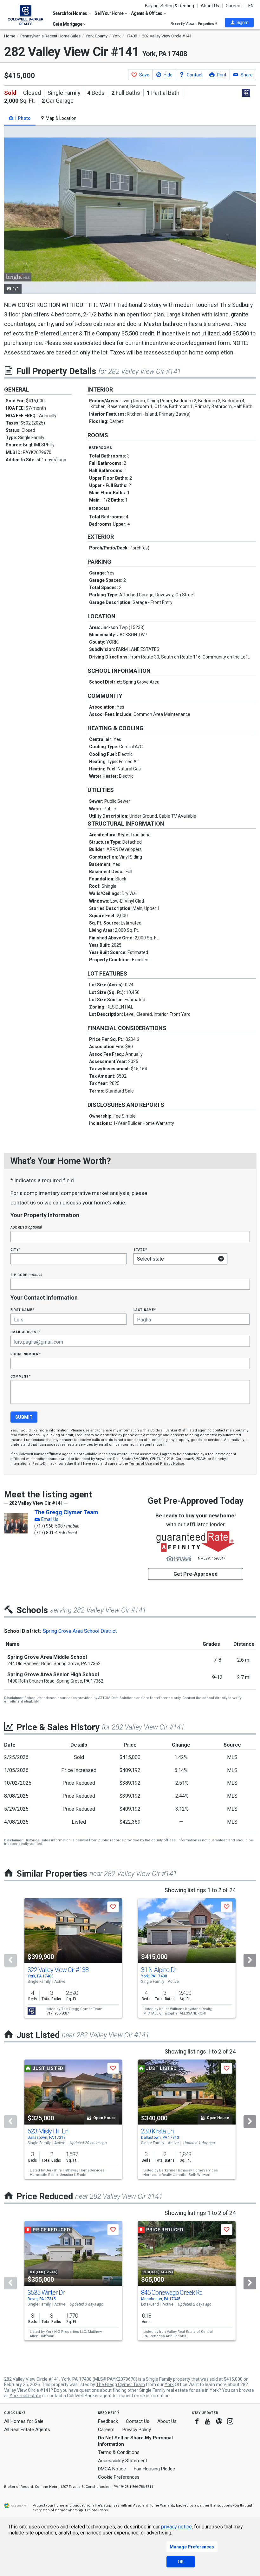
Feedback (108, 2421)
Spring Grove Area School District (80, 1631)
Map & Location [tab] (61, 118)
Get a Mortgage (68, 24)
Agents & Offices (147, 13)
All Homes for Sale (24, 2421)
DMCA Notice (112, 2469)
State (140, 1249)
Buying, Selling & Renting (169, 6)
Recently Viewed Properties (193, 24)
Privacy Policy (137, 2430)
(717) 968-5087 (50, 1526)
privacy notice (176, 2527)
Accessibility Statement (123, 2461)
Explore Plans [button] (96, 2510)
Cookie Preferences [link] (119, 2477)
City (16, 1249)
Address (26, 1227)
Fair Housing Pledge (154, 2469)
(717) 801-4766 (50, 1533)
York (169, 2385)
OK (181, 2562)
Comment (21, 1376)
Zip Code (26, 1275)
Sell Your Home (109, 13)
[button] (239, 23)
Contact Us (138, 2421)
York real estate (25, 2396)
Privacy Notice (172, 1464)
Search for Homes (70, 13)
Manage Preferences (192, 2547)
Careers (234, 6)
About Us (210, 6)
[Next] (250, 1960)
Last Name (145, 1310)
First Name (22, 1310)
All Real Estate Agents (27, 2430)
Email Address (26, 1332)
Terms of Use (140, 1464)
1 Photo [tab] (22, 118)
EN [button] (251, 6)
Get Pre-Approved (195, 1574)
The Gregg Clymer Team (66, 1512)
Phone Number (26, 1354)
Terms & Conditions (119, 2452)
